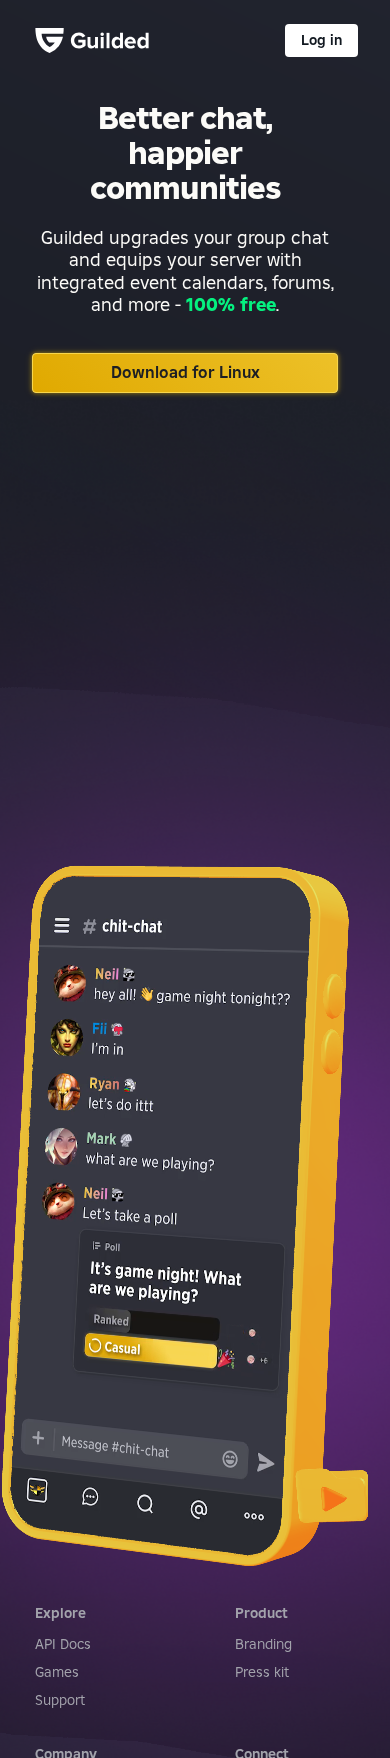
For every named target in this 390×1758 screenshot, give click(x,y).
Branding (263, 1644)
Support (60, 1700)
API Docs (63, 1644)
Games (57, 1672)
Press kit (262, 1672)
